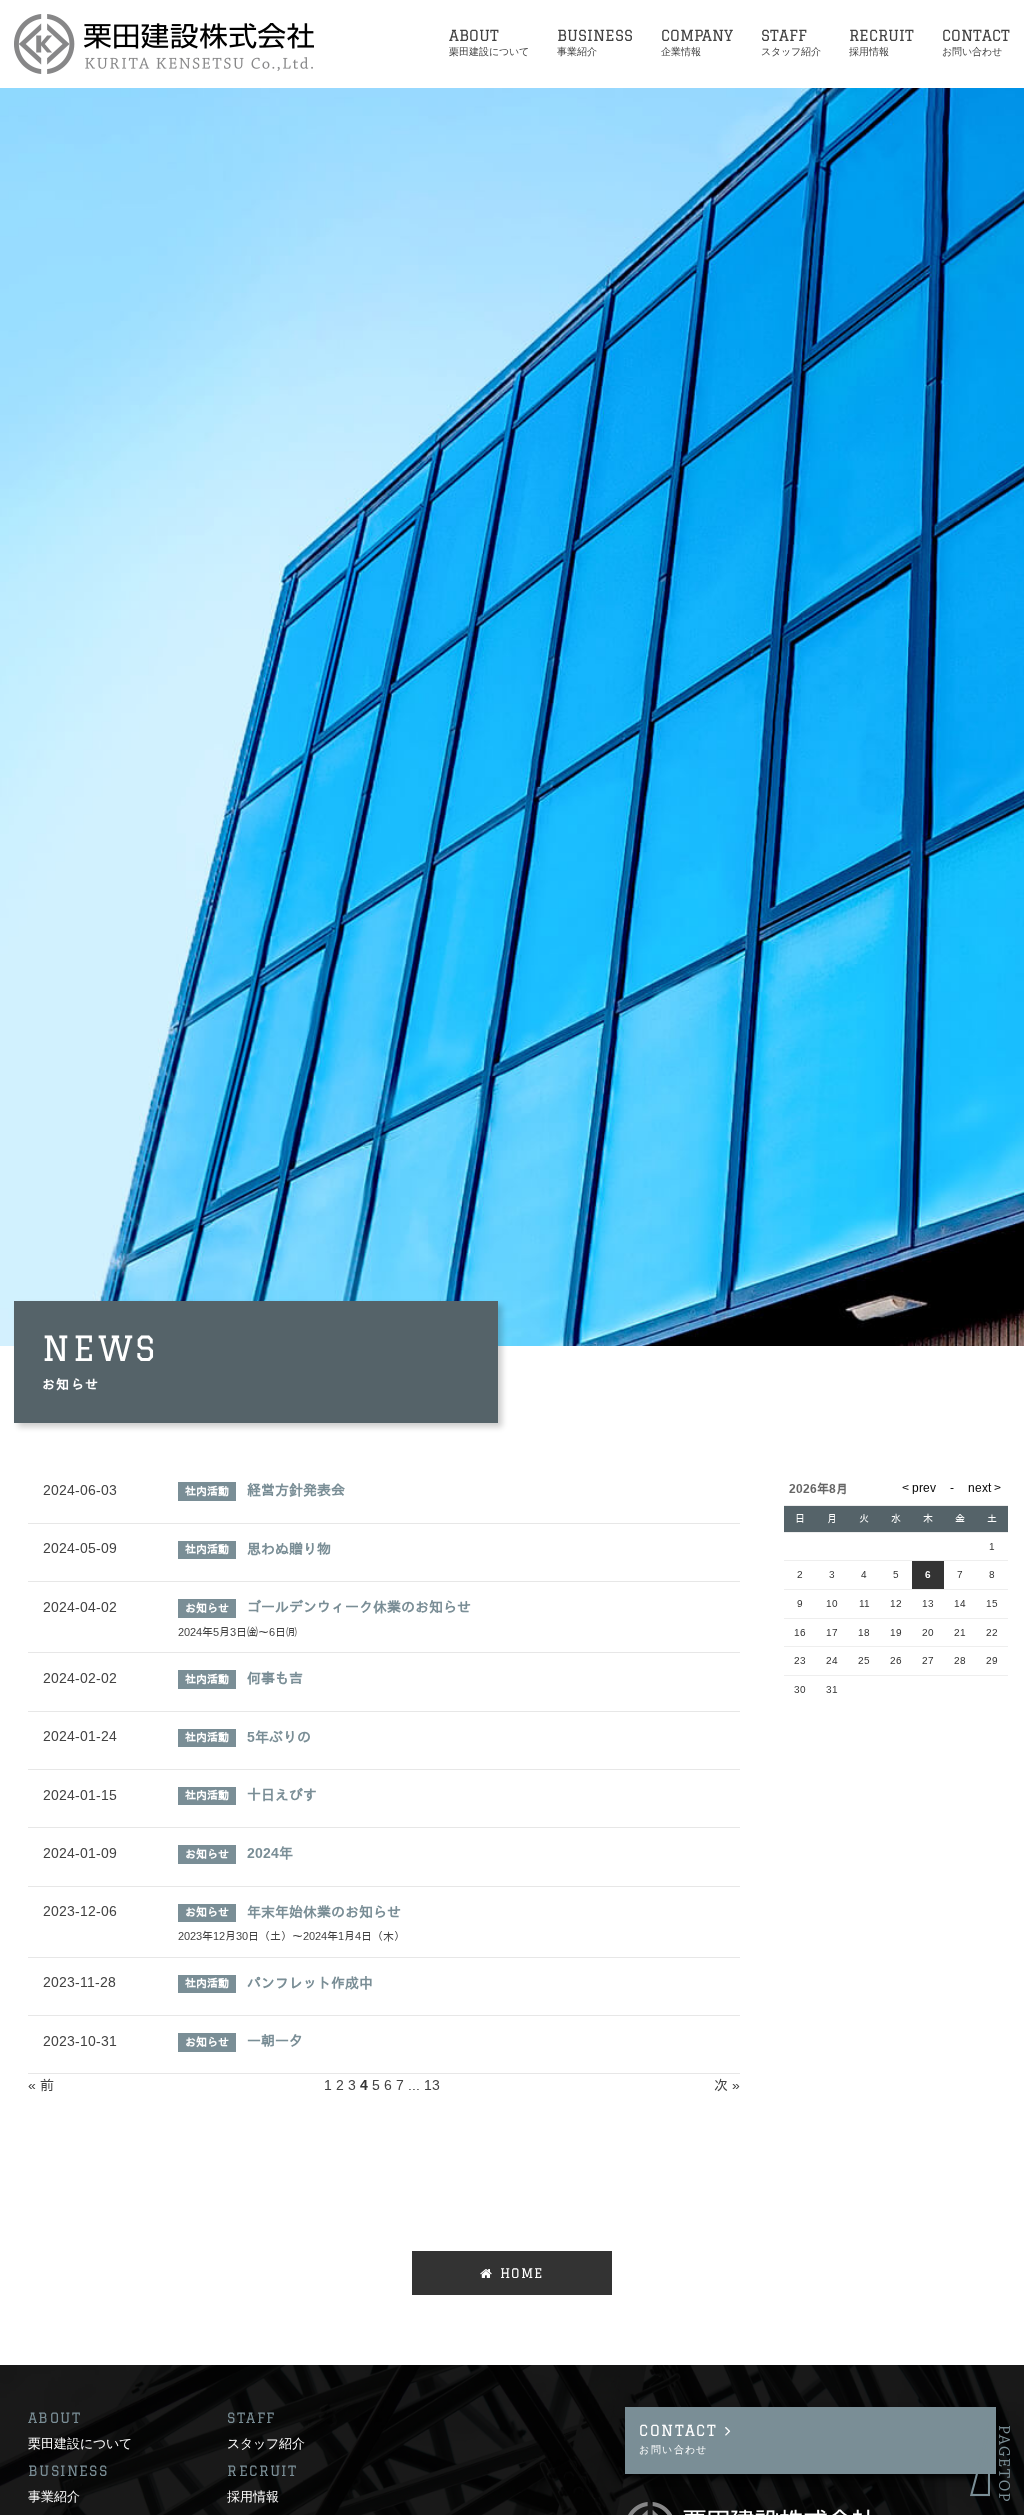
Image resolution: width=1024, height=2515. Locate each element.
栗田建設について (80, 2443)
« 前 (41, 2085)
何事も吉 (275, 1678)
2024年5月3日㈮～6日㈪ (237, 1632)
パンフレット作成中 (310, 1983)
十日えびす (282, 1795)
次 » (727, 2085)
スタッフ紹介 (266, 2443)
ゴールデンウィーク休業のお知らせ (359, 1607)
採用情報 (253, 2496)
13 (432, 2085)
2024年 (270, 1853)
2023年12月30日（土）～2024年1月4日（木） (291, 1936)
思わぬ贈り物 (289, 1549)
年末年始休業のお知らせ (324, 1912)
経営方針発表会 (296, 1490)
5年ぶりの (279, 1737)
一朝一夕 (275, 2041)
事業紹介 (54, 2496)
